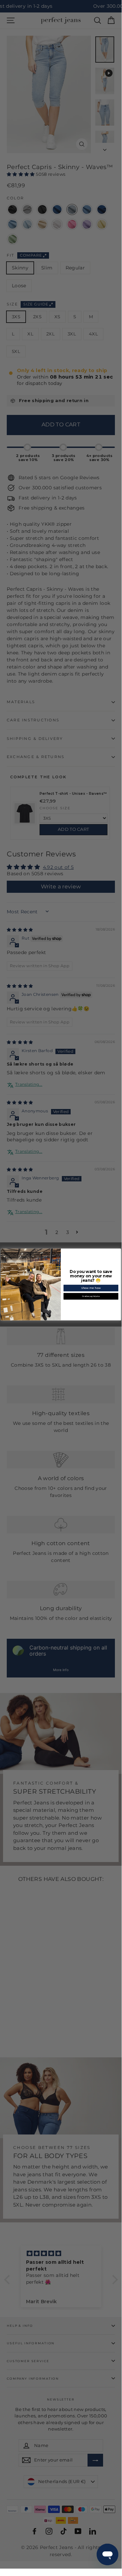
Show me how (91, 1288)
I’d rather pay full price (91, 1296)
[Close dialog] (119, 1251)
